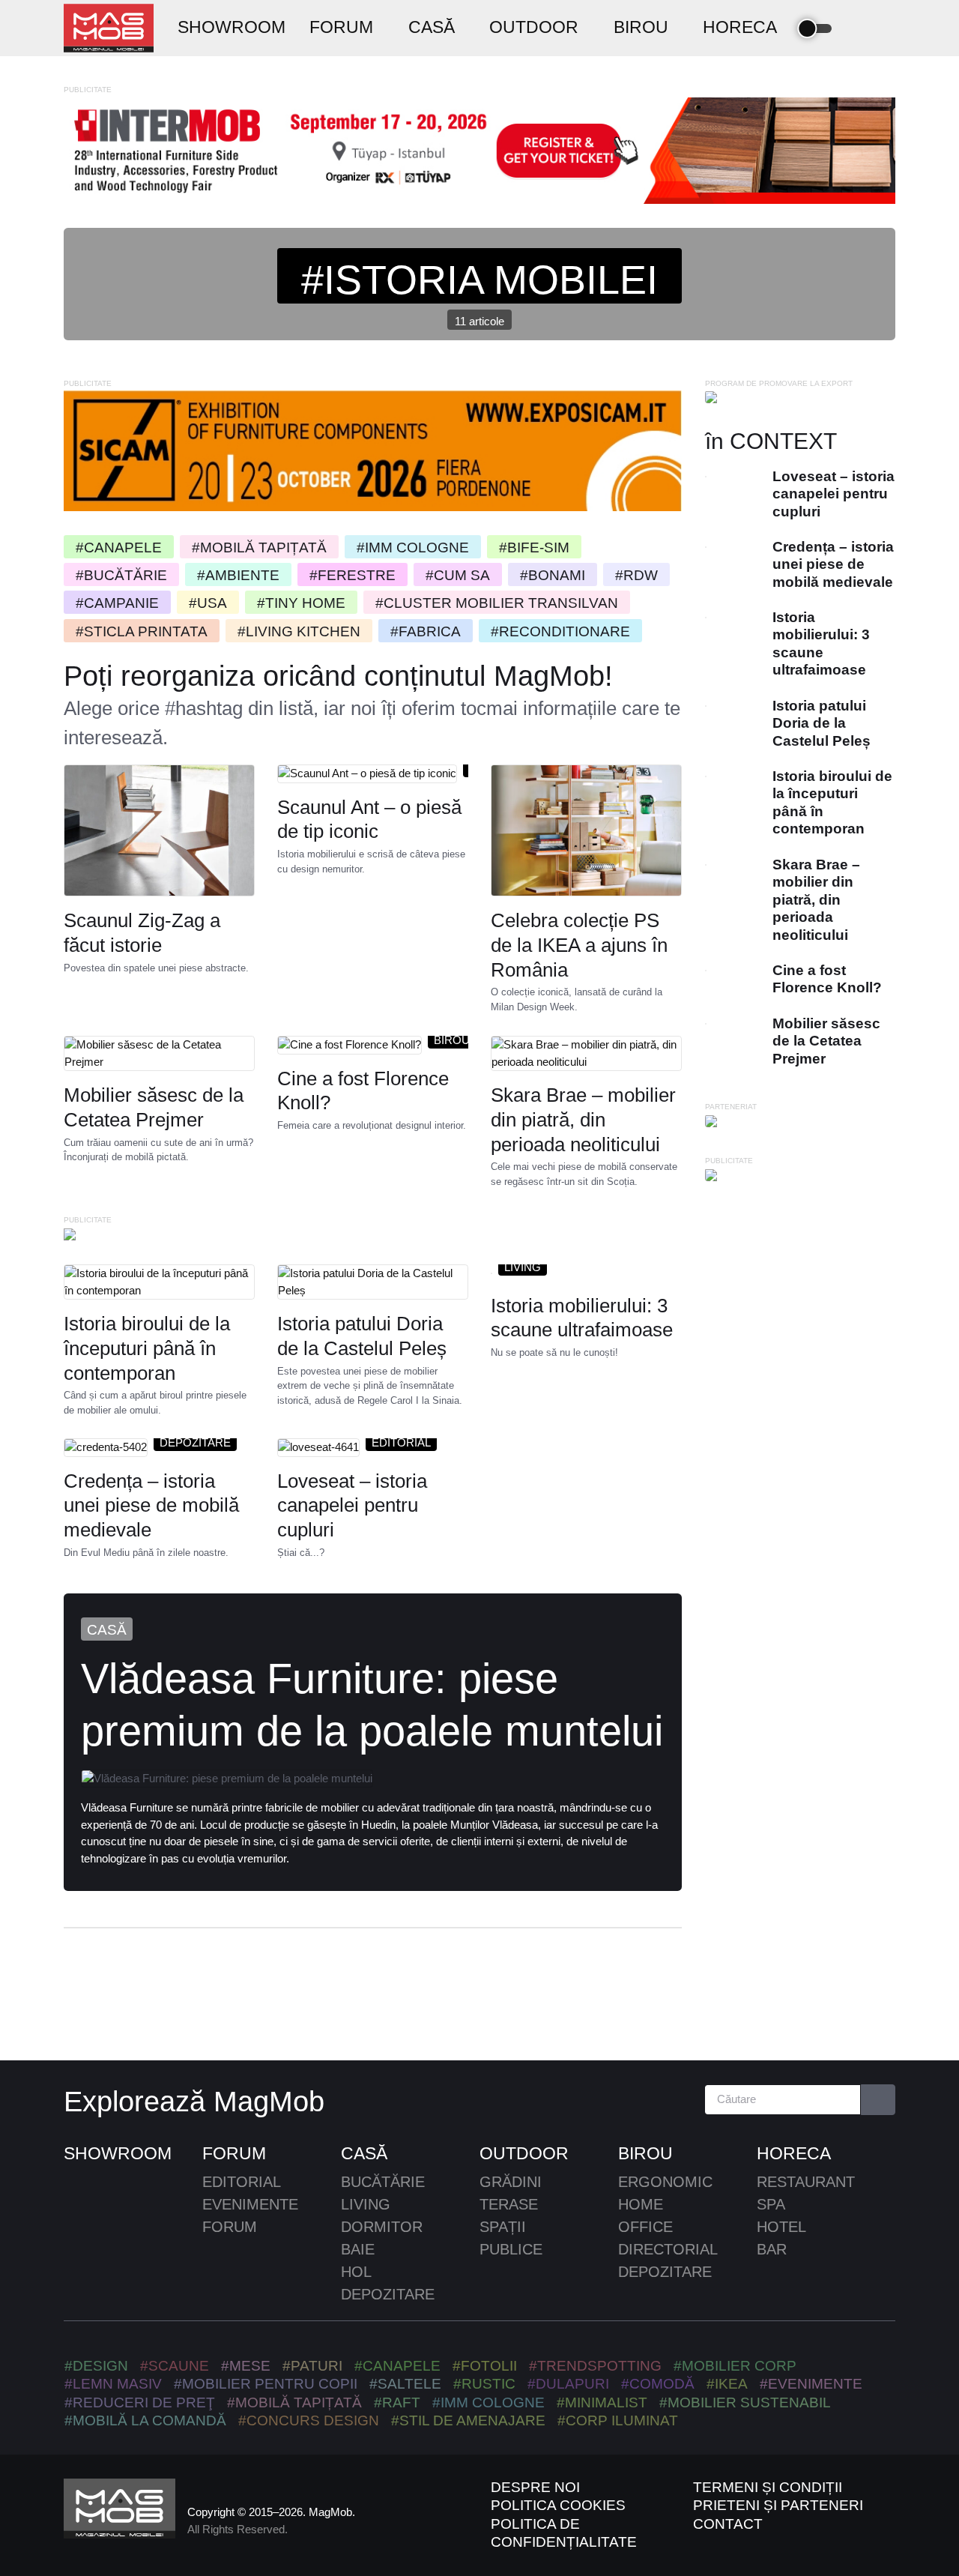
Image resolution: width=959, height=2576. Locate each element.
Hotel (781, 2227)
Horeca (794, 2153)
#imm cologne (488, 2402)
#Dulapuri (568, 2384)
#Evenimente (811, 2384)
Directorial (668, 2249)
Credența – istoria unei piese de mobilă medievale (151, 1506)
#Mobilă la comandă (145, 2420)
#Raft (397, 2402)
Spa (771, 2204)
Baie (358, 2249)
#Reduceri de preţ (140, 2402)
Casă (107, 1630)
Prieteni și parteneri (778, 2505)
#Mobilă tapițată (294, 2402)
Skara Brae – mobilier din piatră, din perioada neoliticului (583, 1120)
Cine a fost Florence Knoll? (363, 1091)
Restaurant (806, 2182)
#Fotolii (485, 2366)
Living (523, 1266)
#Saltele (405, 2384)
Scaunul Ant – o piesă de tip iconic (369, 820)
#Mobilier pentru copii (266, 2384)
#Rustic (484, 2384)
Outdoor (524, 2153)
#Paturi (312, 2366)
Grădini (511, 2182)
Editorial (401, 1442)
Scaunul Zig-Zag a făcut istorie (142, 933)
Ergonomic (665, 2182)
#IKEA (727, 2384)
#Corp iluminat (618, 2420)
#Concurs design (309, 2420)
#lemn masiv (113, 2384)
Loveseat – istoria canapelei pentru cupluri (352, 1506)
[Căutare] (878, 2100)
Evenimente (250, 2204)
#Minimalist (602, 2402)
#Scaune (175, 2366)
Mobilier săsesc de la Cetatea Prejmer (154, 1107)
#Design (96, 2366)
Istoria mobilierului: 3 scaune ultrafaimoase (582, 1317)
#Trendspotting (595, 2366)
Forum (234, 2153)
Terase (509, 2204)
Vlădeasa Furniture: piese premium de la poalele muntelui (372, 1705)
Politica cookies (558, 2505)
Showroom (118, 2153)
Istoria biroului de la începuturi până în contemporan (147, 1348)
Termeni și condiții (768, 2487)
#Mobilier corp (735, 2366)
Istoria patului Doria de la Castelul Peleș (362, 1336)
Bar (772, 2249)
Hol (356, 2272)
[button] (859, 28)
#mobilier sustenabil (745, 2402)
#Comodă (658, 2384)
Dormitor (382, 2227)
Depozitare (195, 1442)
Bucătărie (383, 2182)
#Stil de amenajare (468, 2420)
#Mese (246, 2366)
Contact (728, 2524)
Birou (452, 1040)
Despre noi (535, 2487)
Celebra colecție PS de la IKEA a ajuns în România (579, 945)
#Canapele (397, 2366)
